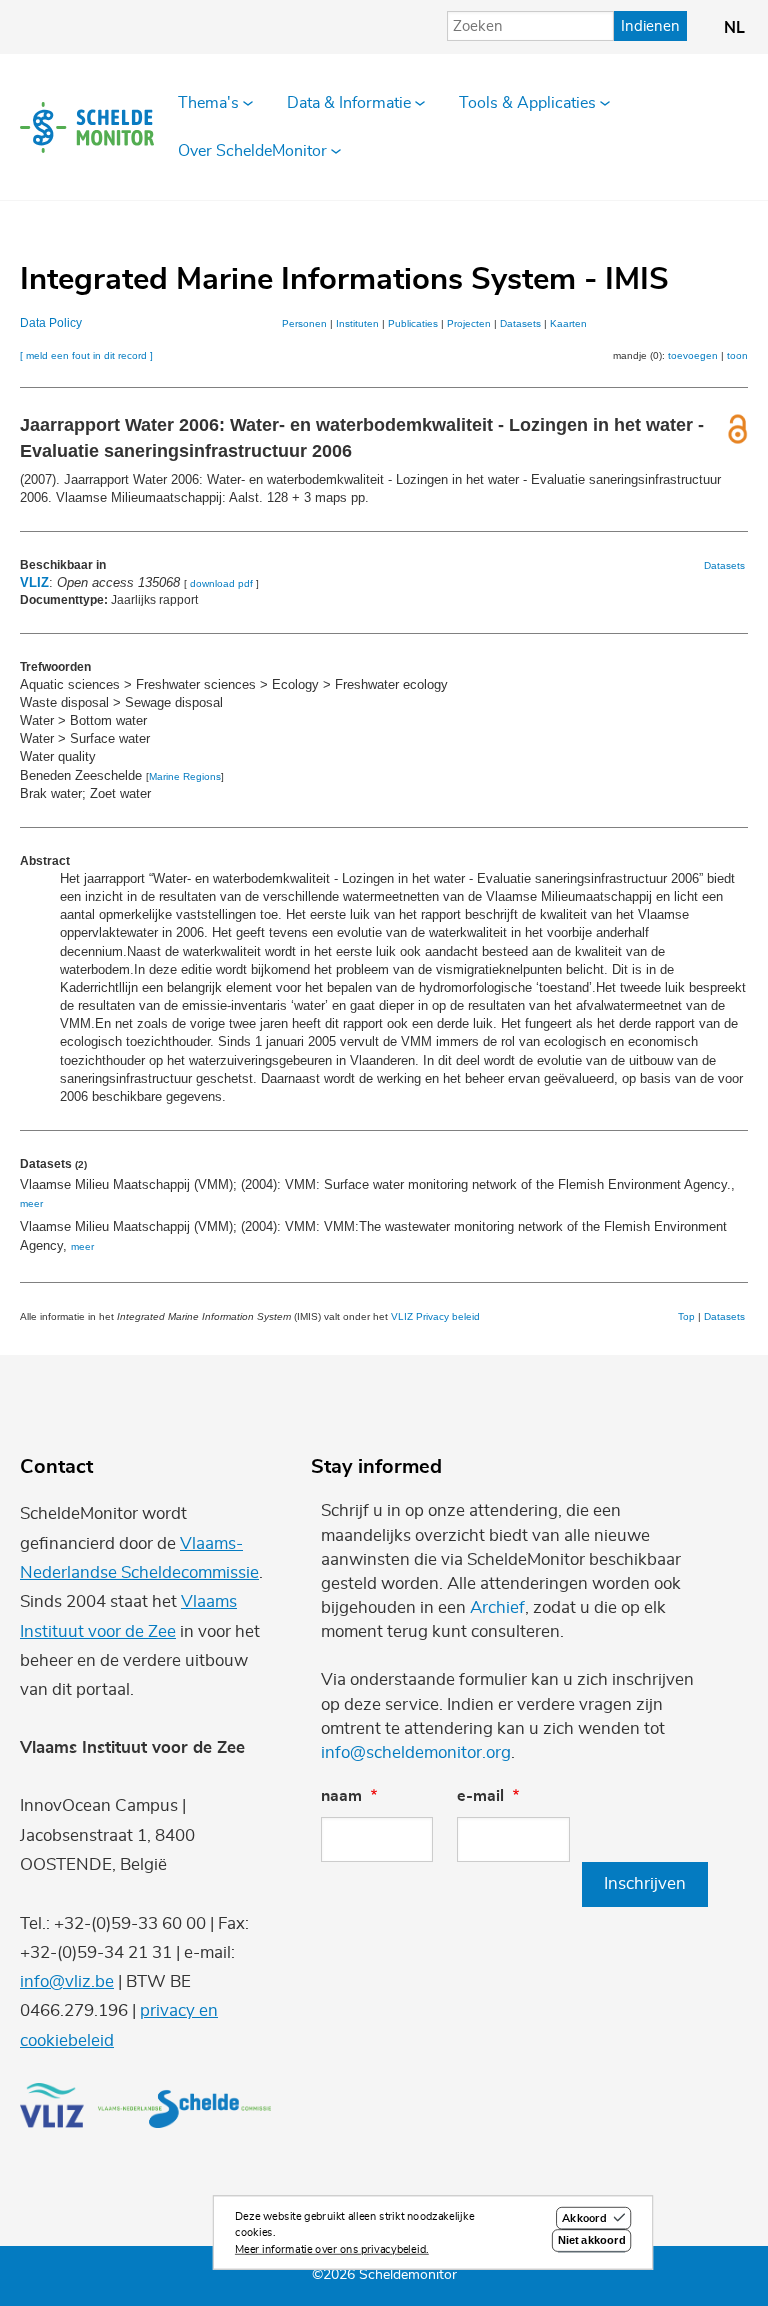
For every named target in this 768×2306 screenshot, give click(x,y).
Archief (497, 1607)
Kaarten (568, 323)
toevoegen (693, 355)
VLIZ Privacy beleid (435, 1316)
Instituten (357, 323)
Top (686, 1316)
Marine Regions (185, 776)
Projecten (469, 323)
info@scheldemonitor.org (416, 1752)
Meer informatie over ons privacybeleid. (332, 2249)
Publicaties (413, 323)
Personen (304, 323)
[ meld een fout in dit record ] (86, 355)
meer (31, 1203)
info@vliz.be (67, 1981)
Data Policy (51, 323)
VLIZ (34, 582)
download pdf (221, 583)
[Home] (87, 127)
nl (734, 28)
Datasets (520, 323)
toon (737, 355)
